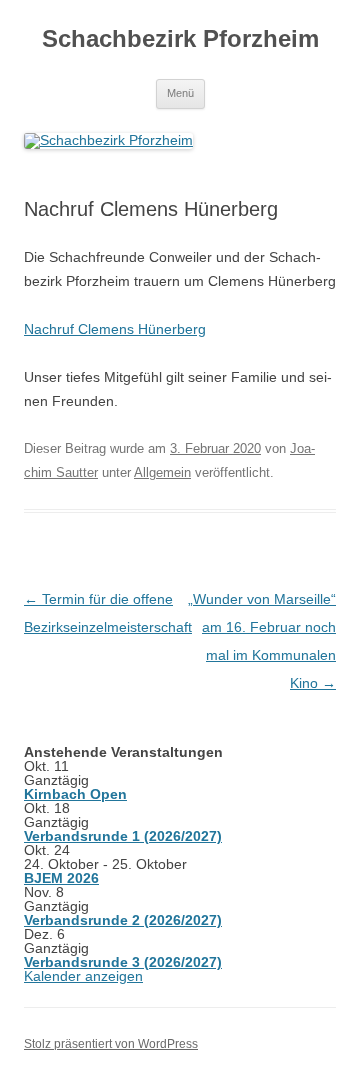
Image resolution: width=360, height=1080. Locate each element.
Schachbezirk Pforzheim (180, 38)
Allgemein (162, 472)
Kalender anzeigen (83, 976)
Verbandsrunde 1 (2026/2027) (123, 836)
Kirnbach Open (75, 794)
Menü (180, 93)
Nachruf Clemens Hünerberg (115, 329)
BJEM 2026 (61, 878)
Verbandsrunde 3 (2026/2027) (123, 962)
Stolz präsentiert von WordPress (111, 1044)
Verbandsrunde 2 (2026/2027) (123, 920)
